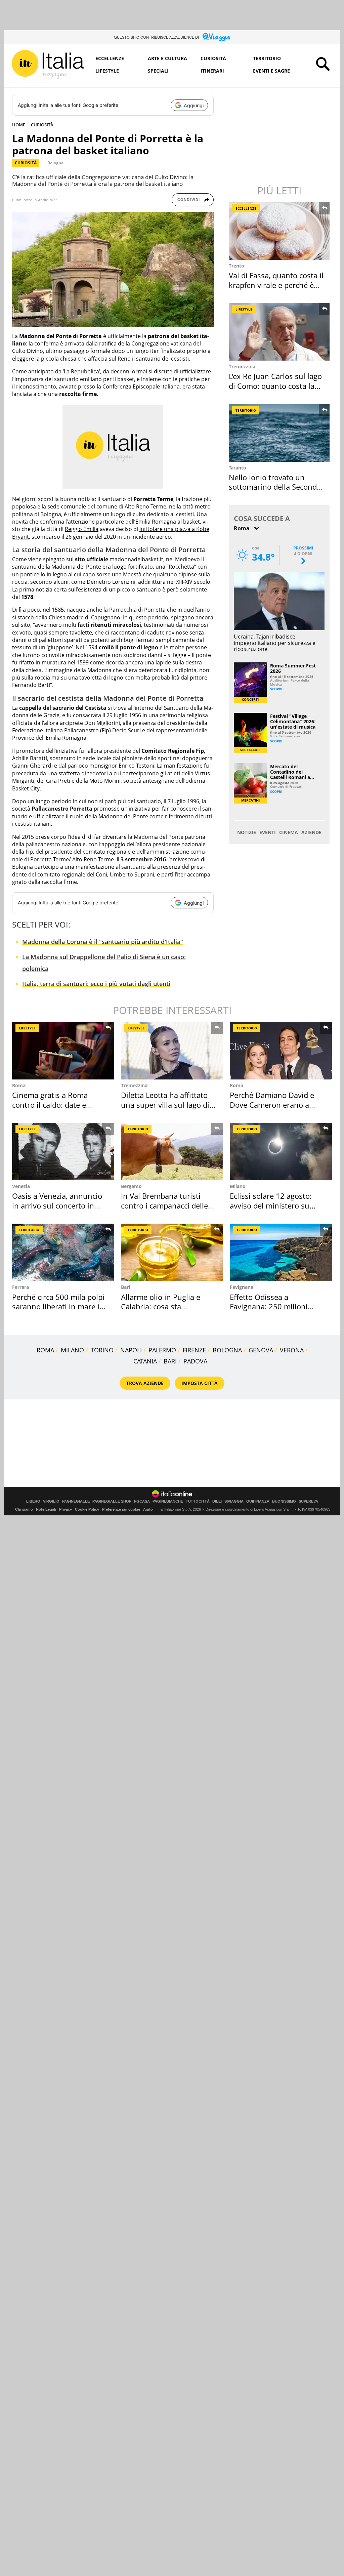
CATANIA (145, 1361)
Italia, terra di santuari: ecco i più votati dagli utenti (96, 984)
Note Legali (46, 1509)
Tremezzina (242, 366)
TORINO (102, 1350)
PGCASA (142, 1501)
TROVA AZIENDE (145, 1383)
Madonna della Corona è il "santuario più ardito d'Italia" (103, 942)
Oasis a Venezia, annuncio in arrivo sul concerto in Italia (57, 1205)
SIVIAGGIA (234, 1501)
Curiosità (213, 58)
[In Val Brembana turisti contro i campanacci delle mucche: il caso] (172, 1152)
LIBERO (33, 1501)
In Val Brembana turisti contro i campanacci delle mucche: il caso (164, 1205)
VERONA (292, 1350)
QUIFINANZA (258, 1501)
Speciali (158, 71)
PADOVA (195, 1361)
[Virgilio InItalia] (48, 65)
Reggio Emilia (82, 529)
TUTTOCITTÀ (198, 1501)
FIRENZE (194, 1350)
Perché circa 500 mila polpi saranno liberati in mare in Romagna (58, 1306)
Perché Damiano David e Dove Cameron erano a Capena (272, 1105)
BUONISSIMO (284, 1501)
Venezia (21, 1186)
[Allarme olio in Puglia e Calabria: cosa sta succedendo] (172, 1252)
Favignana (242, 1287)
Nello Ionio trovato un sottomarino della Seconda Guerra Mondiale (275, 487)
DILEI (217, 1501)
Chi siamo (24, 1509)
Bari (125, 1287)
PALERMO (162, 1350)
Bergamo (131, 1186)
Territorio (267, 58)
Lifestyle (107, 71)
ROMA (45, 1350)
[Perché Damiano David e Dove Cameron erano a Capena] (281, 1051)
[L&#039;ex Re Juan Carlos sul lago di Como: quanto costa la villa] (280, 332)
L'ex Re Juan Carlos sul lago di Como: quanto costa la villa (275, 386)
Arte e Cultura (167, 58)
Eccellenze (110, 58)
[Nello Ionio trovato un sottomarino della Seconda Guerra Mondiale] (280, 433)
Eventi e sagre (271, 71)
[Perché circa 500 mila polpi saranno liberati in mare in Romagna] (63, 1252)
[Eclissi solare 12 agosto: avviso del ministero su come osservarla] (281, 1152)
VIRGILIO (51, 1501)
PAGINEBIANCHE (168, 1501)
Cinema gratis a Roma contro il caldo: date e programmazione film (50, 1105)
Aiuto (148, 1509)
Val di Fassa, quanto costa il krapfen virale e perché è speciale (276, 285)
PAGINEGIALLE (76, 1501)
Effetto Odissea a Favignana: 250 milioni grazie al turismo (269, 1306)
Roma (19, 1085)
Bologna (55, 163)
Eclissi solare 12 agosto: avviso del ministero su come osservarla (271, 1205)
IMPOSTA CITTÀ (200, 1383)
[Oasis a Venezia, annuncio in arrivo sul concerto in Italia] (63, 1152)
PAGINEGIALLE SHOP (112, 1501)
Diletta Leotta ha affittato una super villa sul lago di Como (165, 1105)
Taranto (238, 468)
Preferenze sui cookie (121, 1509)
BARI (170, 1361)
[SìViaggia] (217, 37)
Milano (238, 1186)
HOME (19, 125)
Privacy (66, 1509)
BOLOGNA (227, 1350)
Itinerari (212, 71)
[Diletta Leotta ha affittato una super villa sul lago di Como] (172, 1051)
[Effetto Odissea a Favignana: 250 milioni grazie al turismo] (281, 1252)
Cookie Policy (87, 1509)
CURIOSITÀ (42, 125)
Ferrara (20, 1287)
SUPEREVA (308, 1501)
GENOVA (261, 1350)
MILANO (72, 1350)
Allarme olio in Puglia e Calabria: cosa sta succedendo (161, 1306)
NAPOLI (131, 1350)
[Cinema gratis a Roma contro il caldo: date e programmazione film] (63, 1051)
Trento (236, 266)
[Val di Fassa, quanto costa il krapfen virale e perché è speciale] (280, 231)
